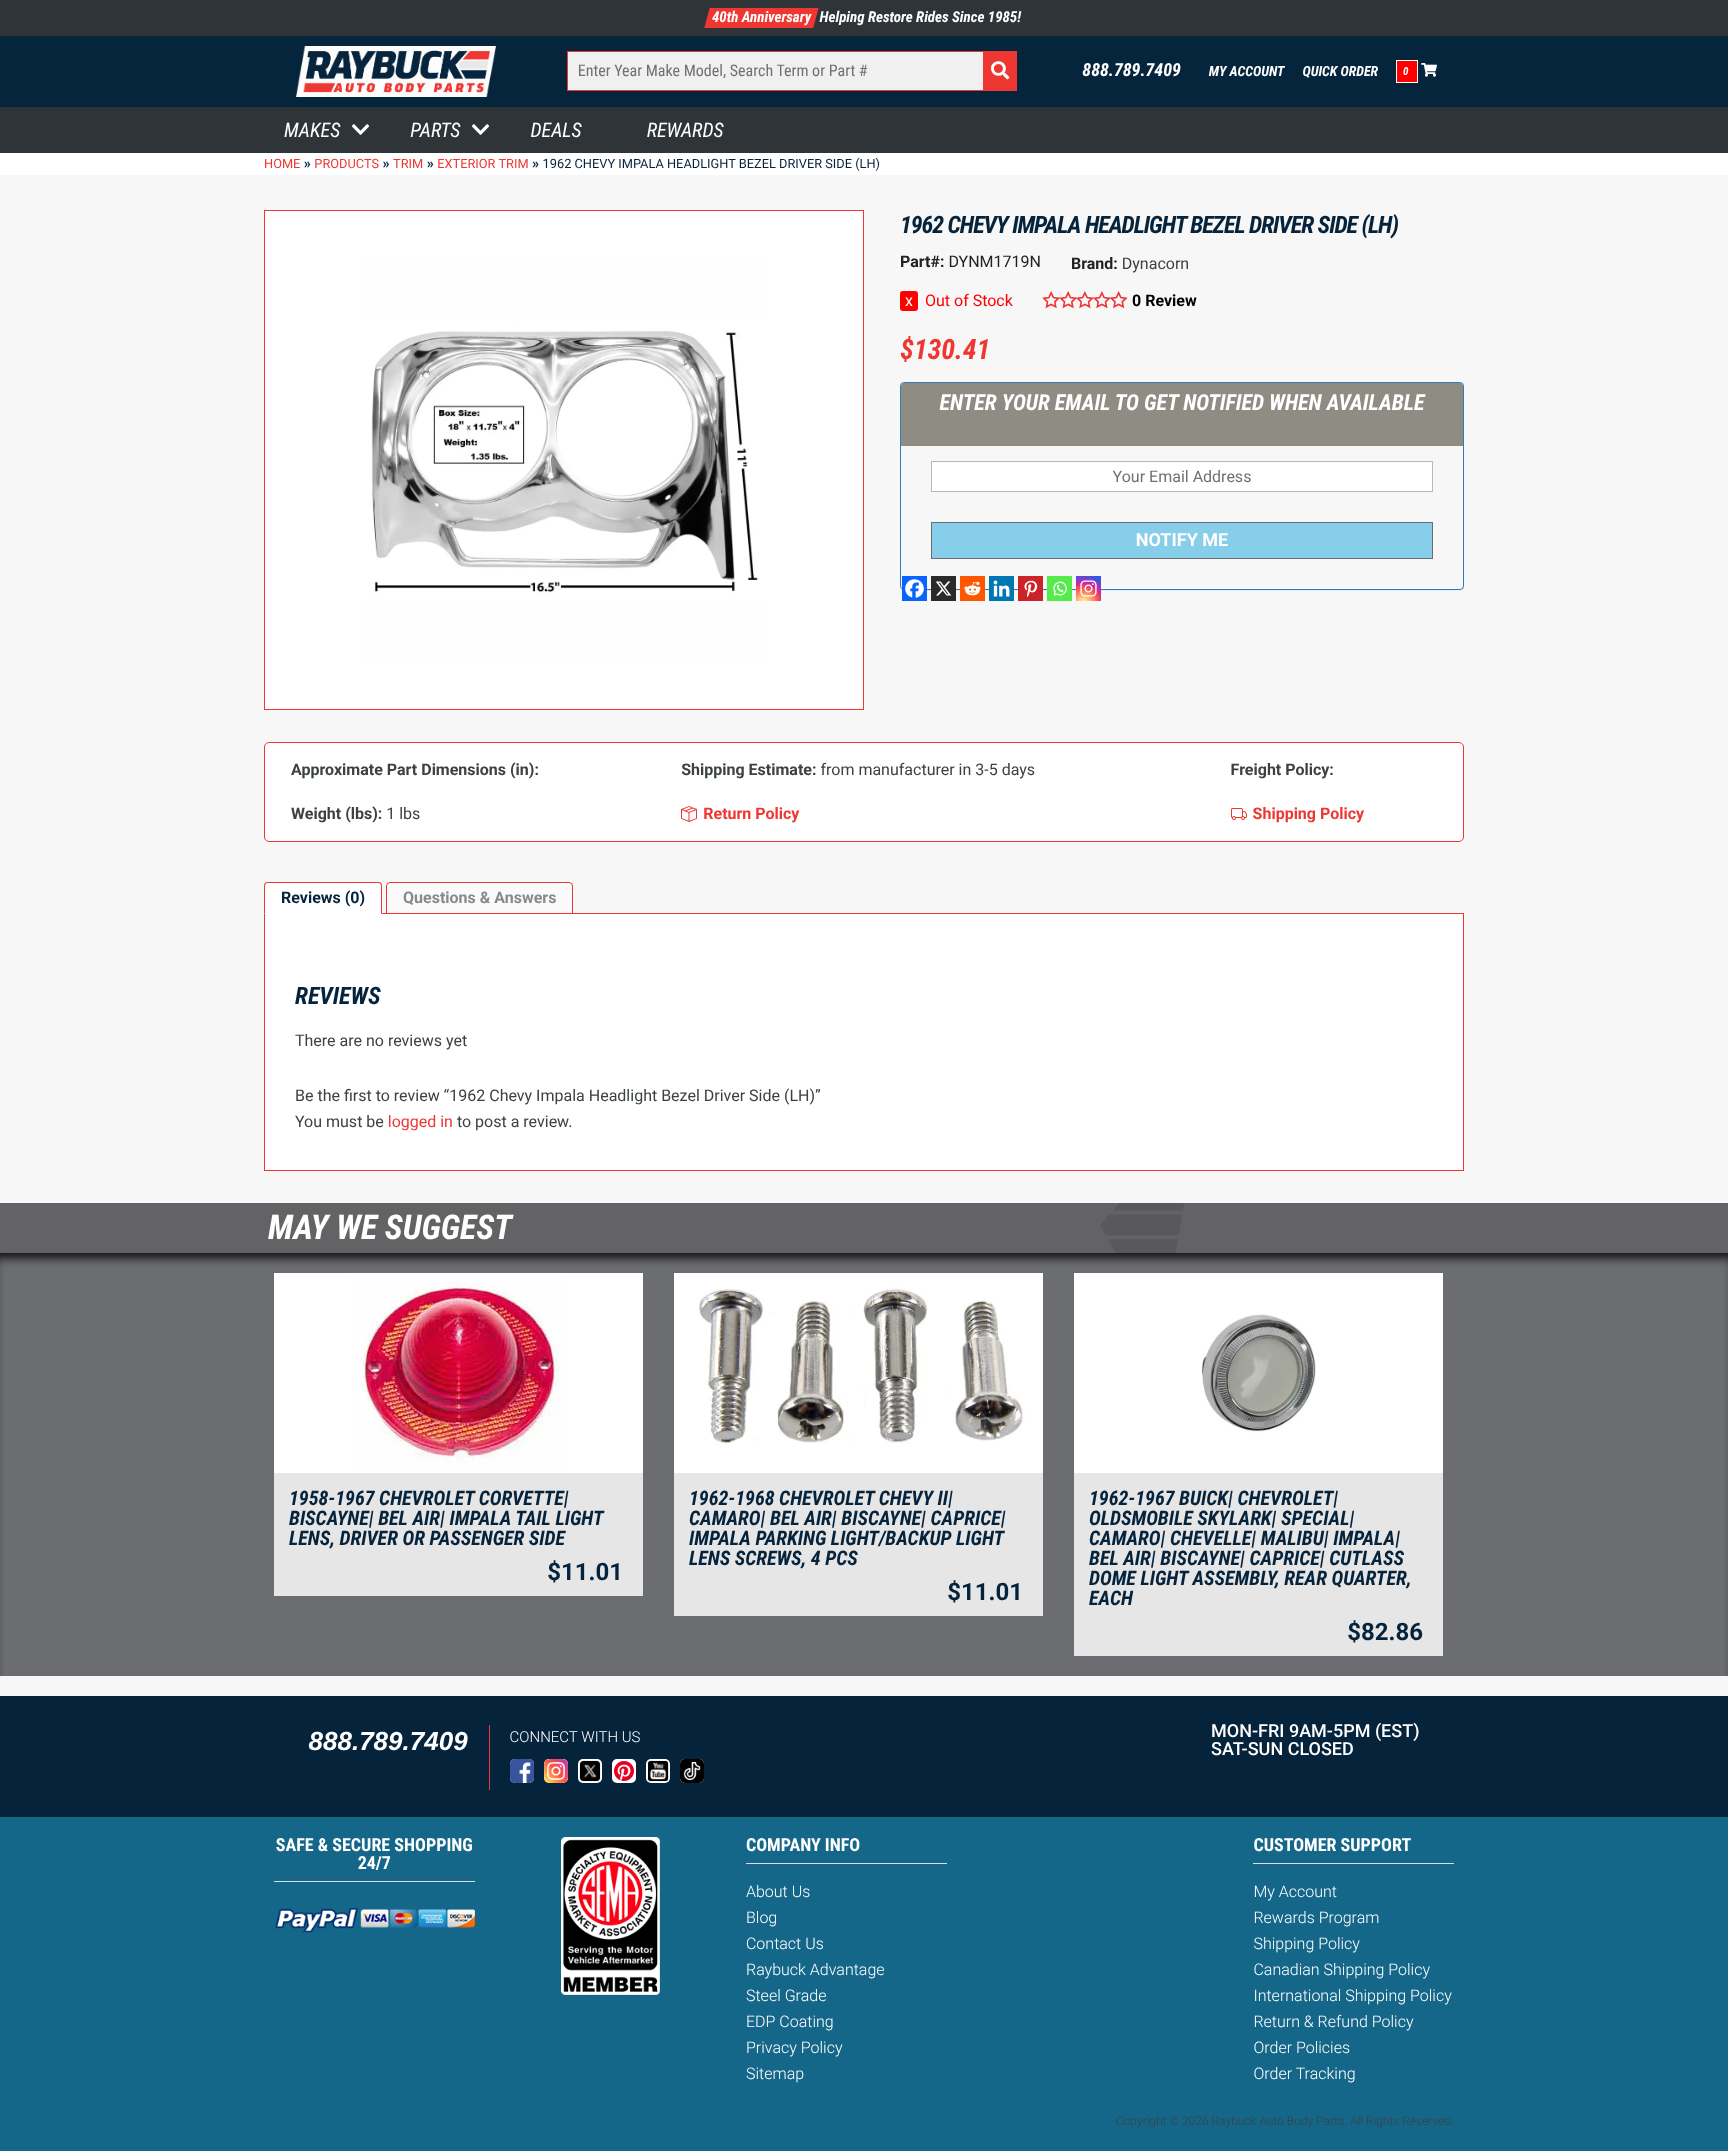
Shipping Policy (1306, 1943)
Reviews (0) (323, 897)
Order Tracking (1304, 2073)
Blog (761, 1917)
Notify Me (1182, 540)
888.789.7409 (1131, 71)
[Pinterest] (1030, 588)
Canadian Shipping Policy (1341, 1969)
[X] (943, 588)
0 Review (1164, 300)
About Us (778, 1891)
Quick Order (1340, 72)
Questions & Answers (479, 897)
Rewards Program (1316, 1917)
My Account (1247, 72)
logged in (420, 1121)
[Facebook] (914, 588)
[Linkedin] (1001, 588)
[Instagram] (1088, 588)
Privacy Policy (794, 2047)
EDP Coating (790, 2021)
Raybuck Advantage (815, 1969)
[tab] (323, 898)
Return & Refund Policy (1333, 2021)
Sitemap (775, 2073)
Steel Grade (786, 1995)
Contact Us (785, 1943)
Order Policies (1301, 2047)
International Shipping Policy (1352, 1995)
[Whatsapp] (1059, 588)
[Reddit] (972, 588)
